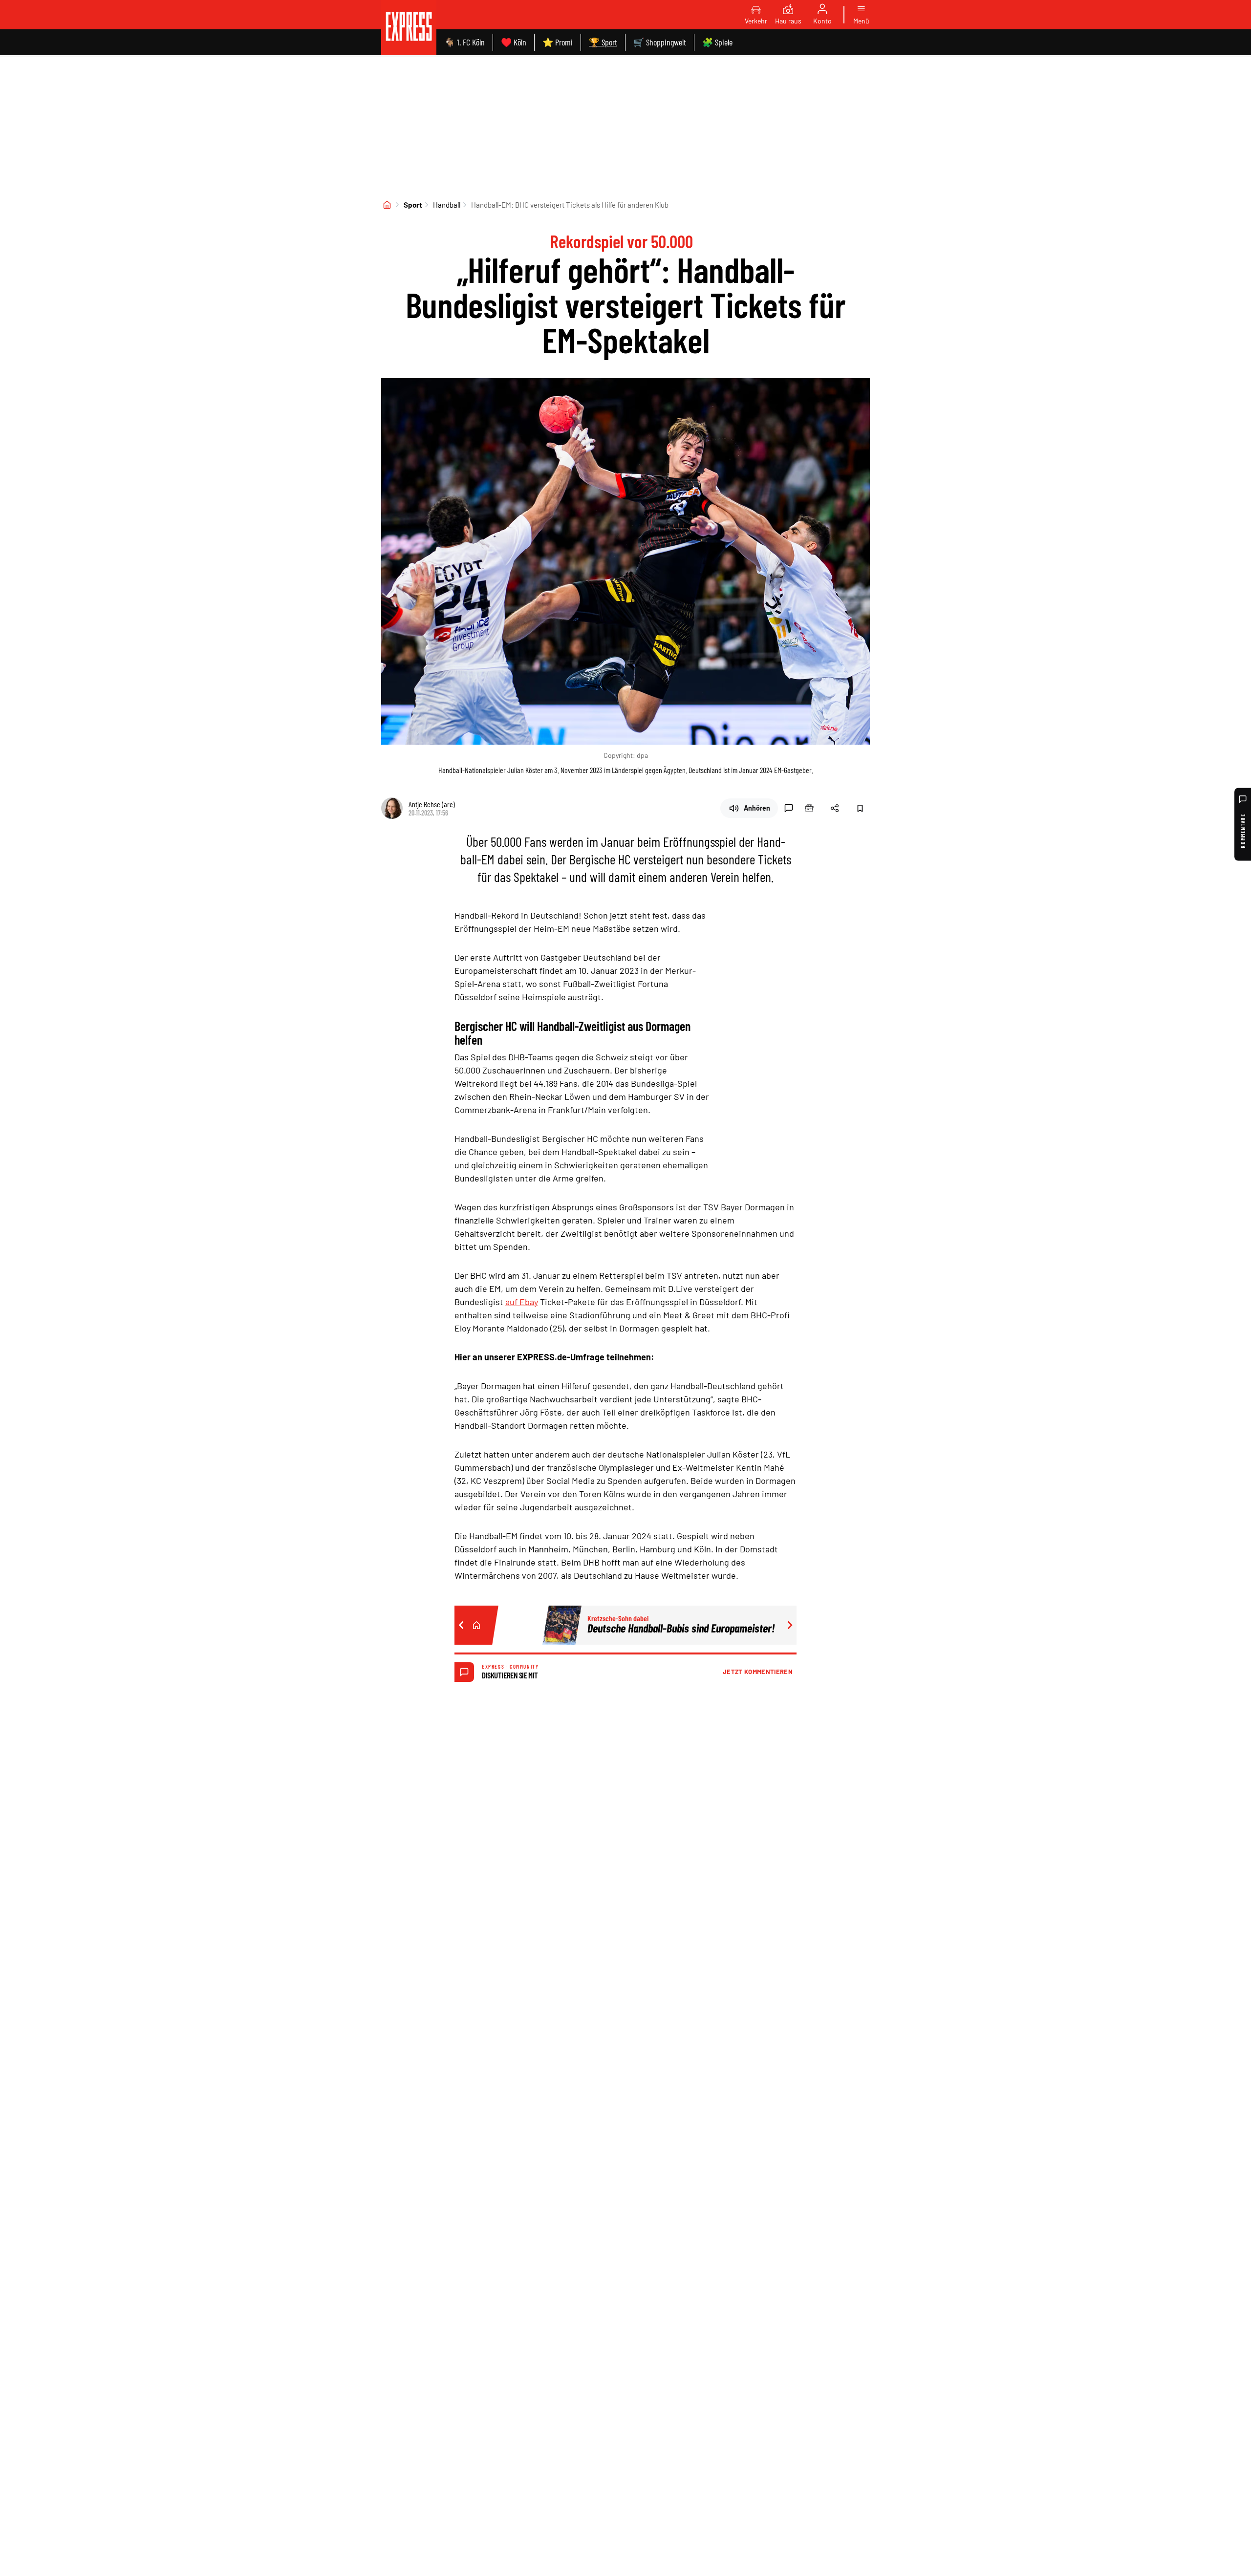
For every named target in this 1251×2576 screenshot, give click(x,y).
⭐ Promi (558, 42)
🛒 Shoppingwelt (660, 42)
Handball (447, 205)
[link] (409, 28)
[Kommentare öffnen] (789, 808)
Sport (413, 205)
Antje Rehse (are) (432, 804)
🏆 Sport (603, 42)
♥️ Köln (514, 42)
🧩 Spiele (717, 42)
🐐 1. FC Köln (464, 42)
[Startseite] (387, 205)
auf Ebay (522, 1302)
